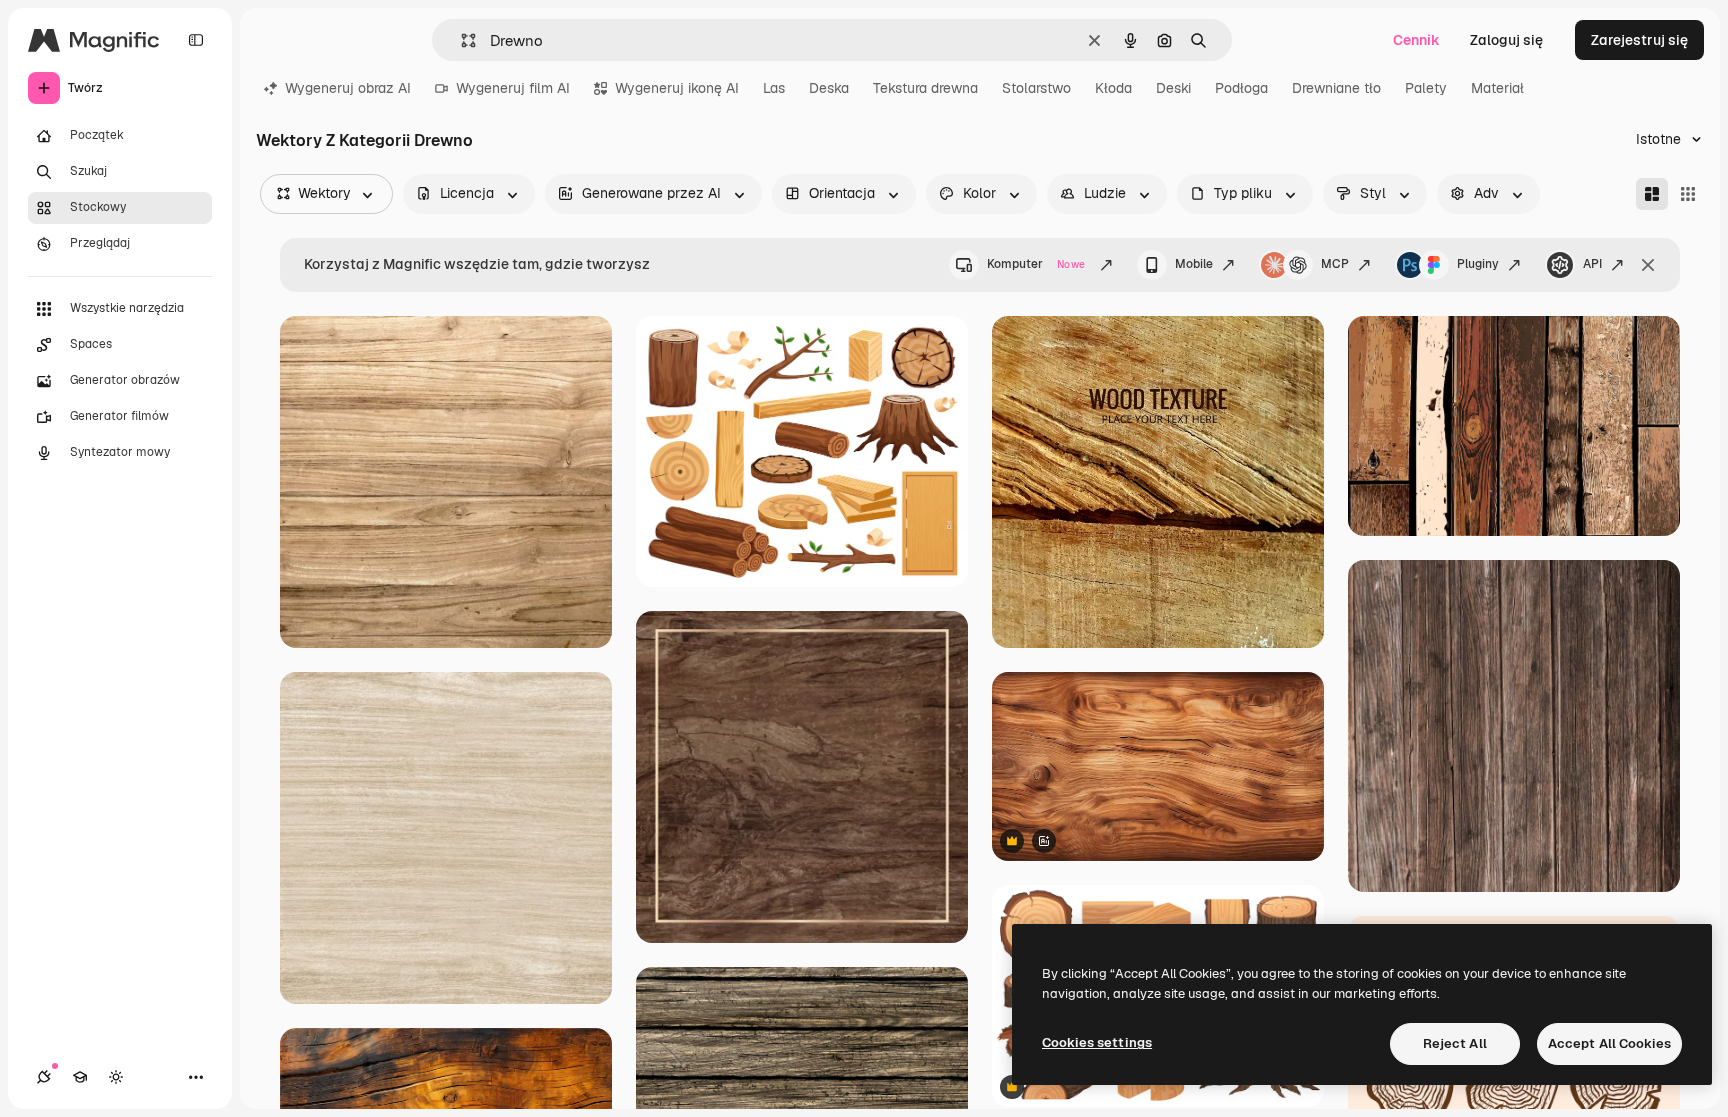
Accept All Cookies (1609, 1043)
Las (774, 88)
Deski (1173, 88)
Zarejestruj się (1639, 40)
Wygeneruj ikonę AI (677, 88)
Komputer (1036, 264)
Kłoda (1113, 88)
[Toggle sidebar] (196, 40)
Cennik (1416, 40)
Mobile (1194, 264)
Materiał (1497, 88)
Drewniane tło (1336, 88)
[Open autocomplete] (460, 40)
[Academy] (80, 1077)
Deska (829, 88)
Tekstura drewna (925, 88)
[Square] (1688, 194)
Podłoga (1241, 88)
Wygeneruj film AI (513, 88)
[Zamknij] (1648, 265)
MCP (1335, 264)
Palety (1426, 88)
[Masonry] (1652, 194)
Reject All (1455, 1043)
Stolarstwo (1036, 88)
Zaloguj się (1506, 40)
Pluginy (1478, 264)
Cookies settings (1097, 1042)
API (1592, 264)
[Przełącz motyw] (116, 1077)
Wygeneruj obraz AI (348, 88)
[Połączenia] (44, 1077)
